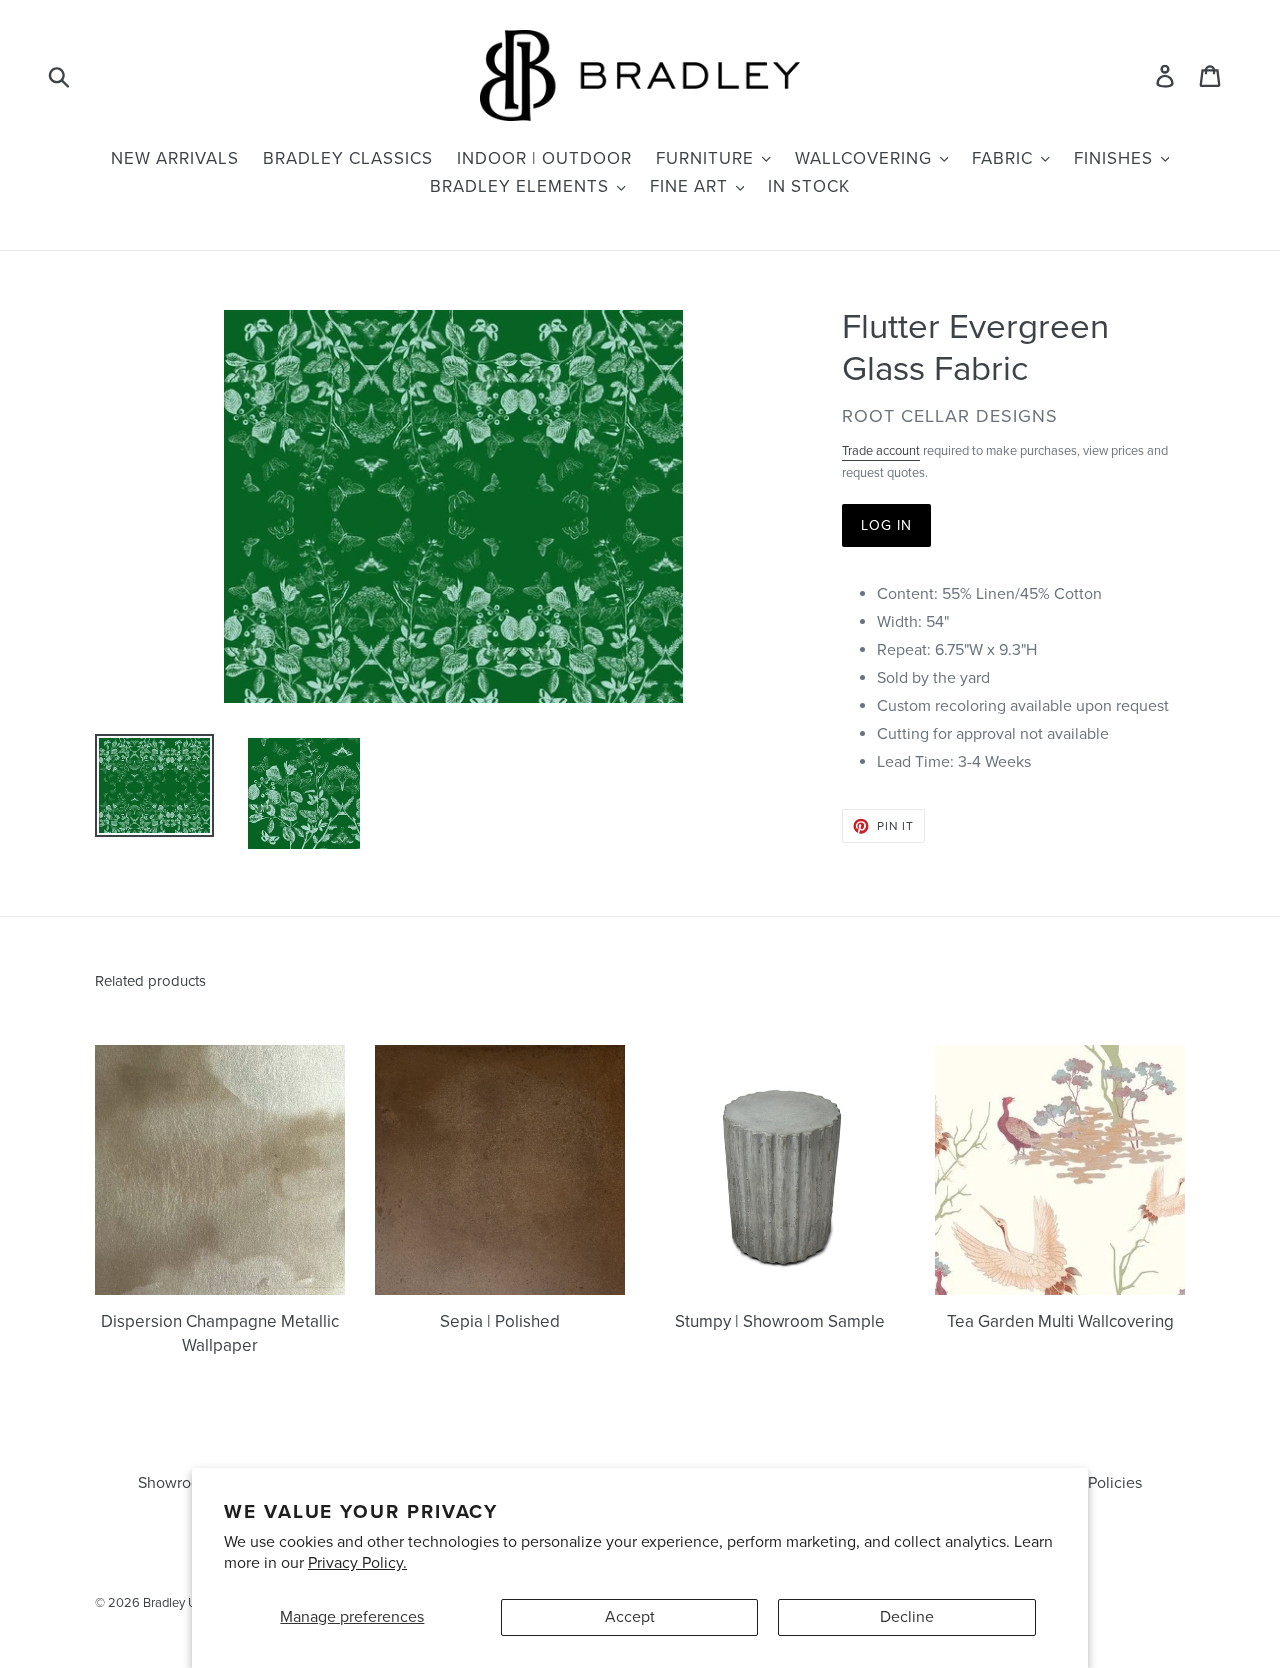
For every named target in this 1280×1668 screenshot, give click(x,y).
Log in (887, 525)
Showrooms (179, 1483)
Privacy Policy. (357, 1563)
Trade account (881, 451)
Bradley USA (178, 1603)
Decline (907, 1617)
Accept (630, 1617)
